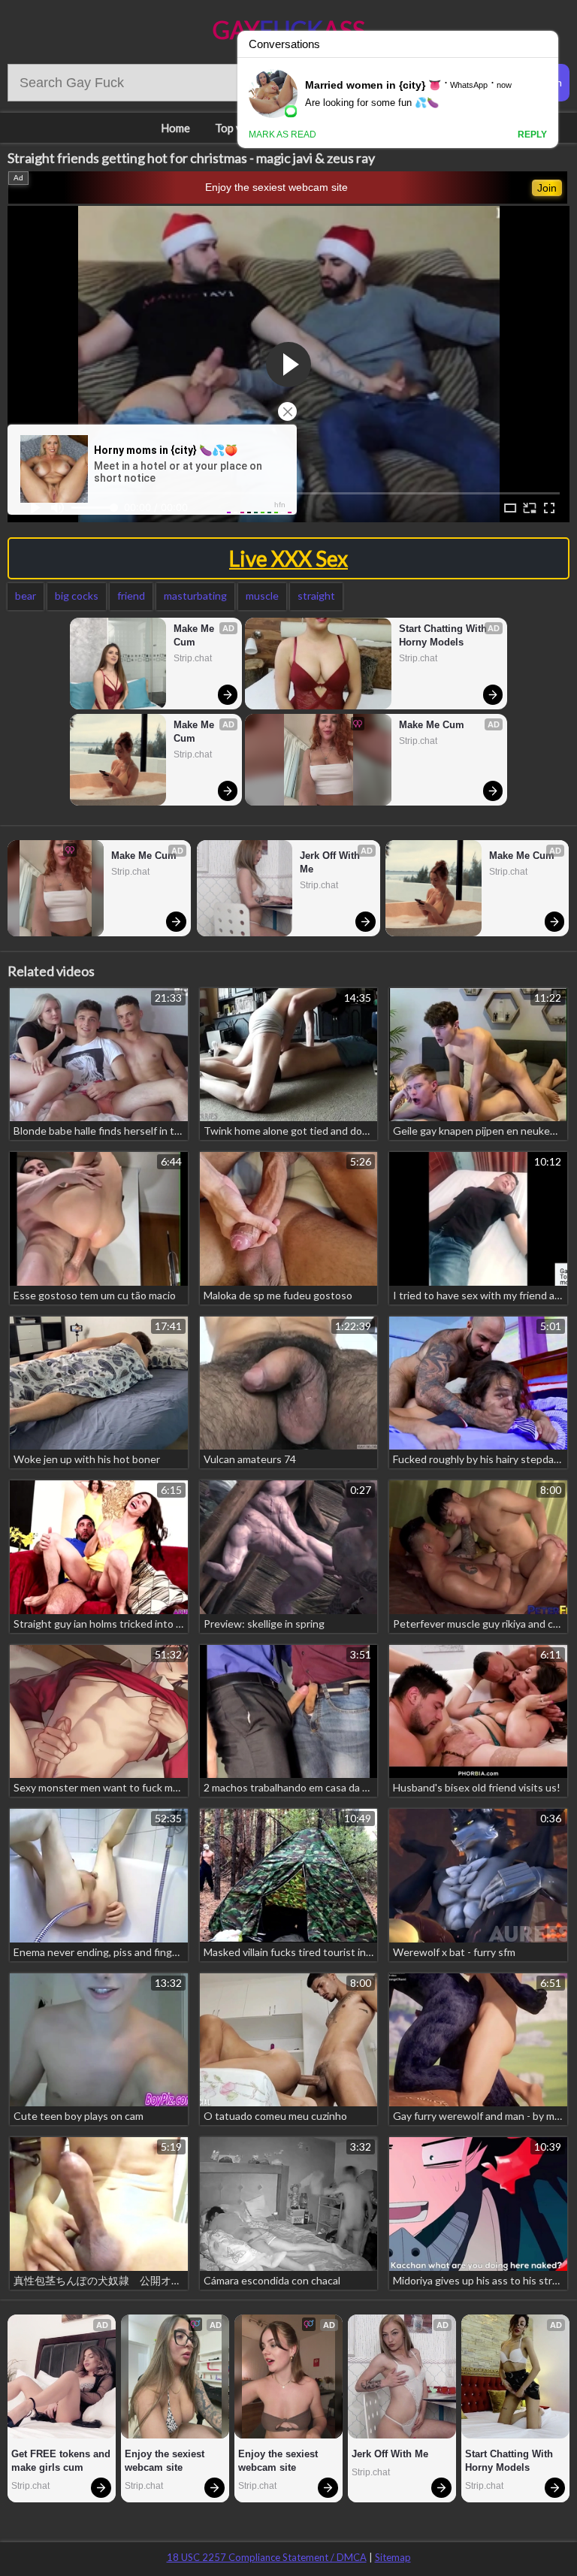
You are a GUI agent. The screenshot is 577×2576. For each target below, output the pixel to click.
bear (26, 596)
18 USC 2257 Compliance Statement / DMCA (267, 2557)
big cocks (77, 596)
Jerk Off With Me (331, 862)
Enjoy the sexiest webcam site (276, 187)
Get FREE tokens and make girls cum (61, 2461)
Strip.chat (193, 658)
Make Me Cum (195, 635)
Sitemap (393, 2557)
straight (316, 596)
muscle (262, 596)
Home (175, 128)
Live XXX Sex (288, 558)
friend (131, 596)
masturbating (195, 596)
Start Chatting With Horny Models (444, 635)
